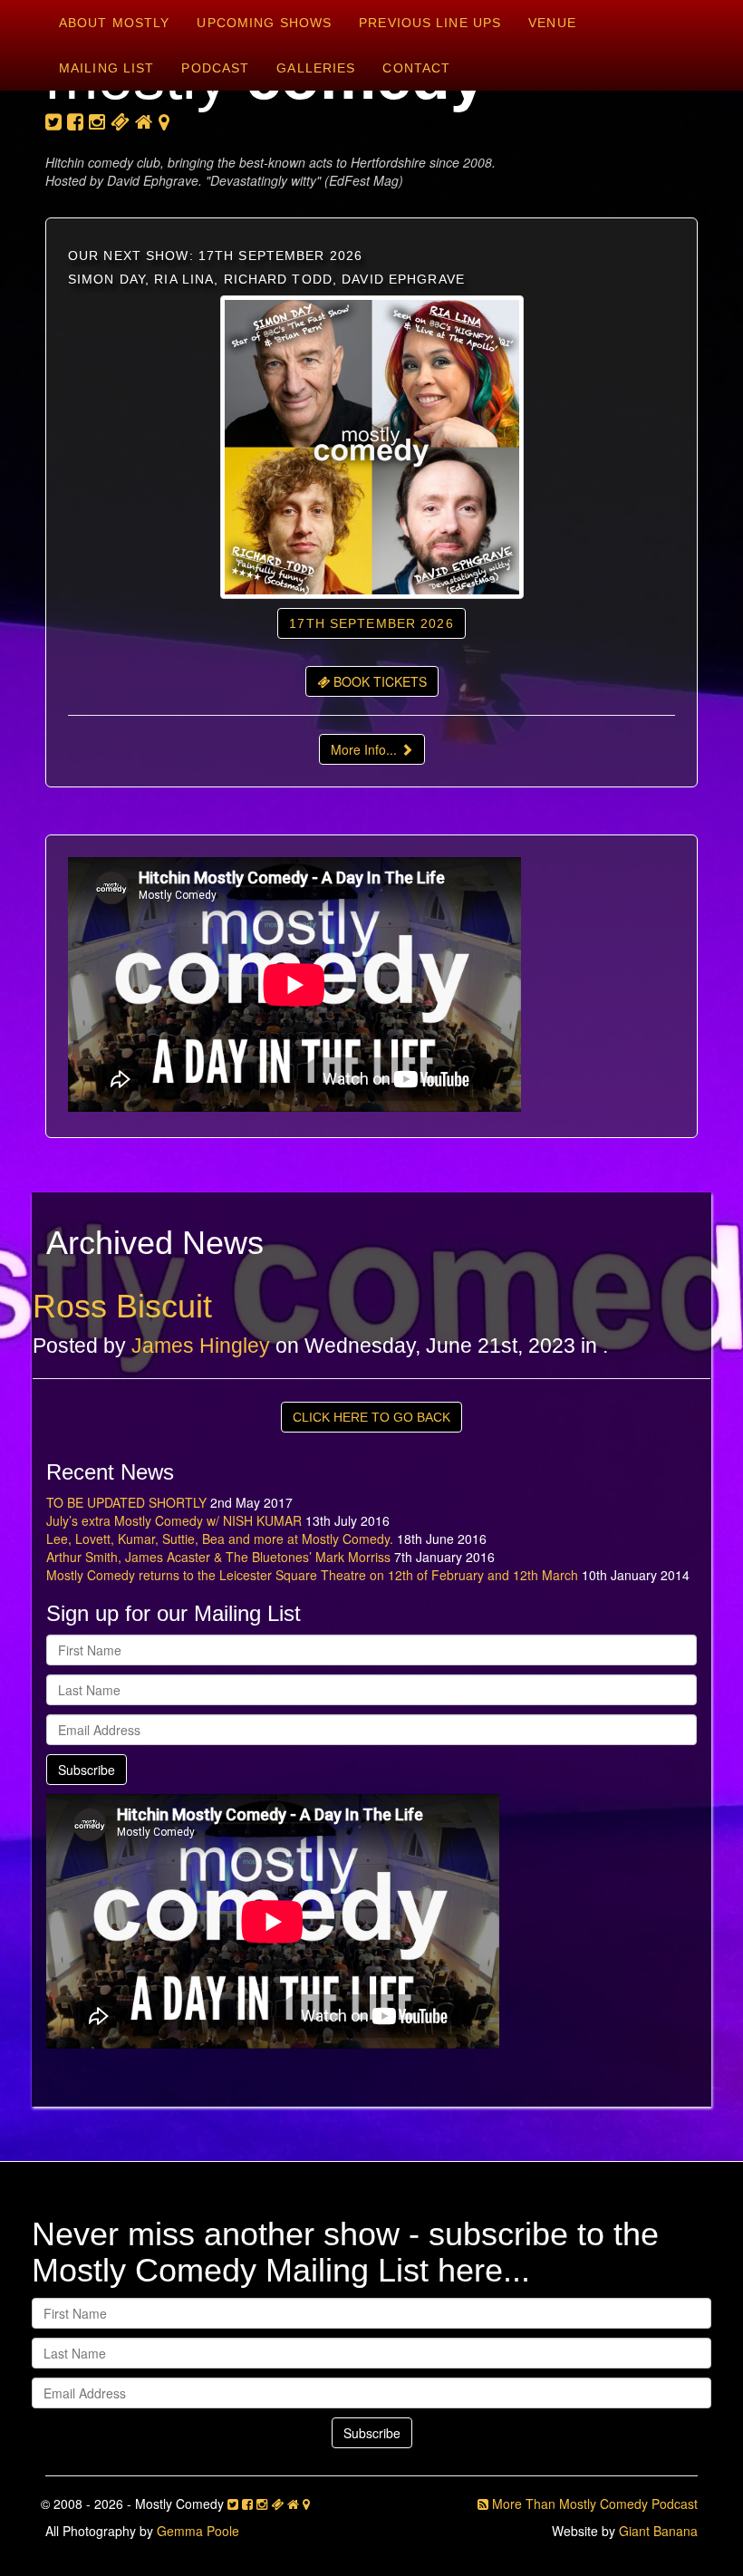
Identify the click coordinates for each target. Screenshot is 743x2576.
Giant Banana (658, 2531)
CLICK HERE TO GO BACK (371, 1417)
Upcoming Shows (264, 23)
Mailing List (106, 68)
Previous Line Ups (430, 23)
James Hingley (201, 1346)
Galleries (316, 68)
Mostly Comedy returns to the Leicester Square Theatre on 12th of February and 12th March (312, 1575)
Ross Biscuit (122, 1306)
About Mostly (114, 23)
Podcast (215, 68)
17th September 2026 (371, 623)
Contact (416, 68)
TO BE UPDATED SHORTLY (126, 1502)
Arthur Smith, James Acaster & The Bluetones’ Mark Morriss (218, 1557)
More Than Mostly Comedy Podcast (593, 2504)
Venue (552, 23)
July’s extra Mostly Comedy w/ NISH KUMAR (174, 1520)
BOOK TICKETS (378, 681)
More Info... (366, 749)
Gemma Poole (198, 2531)
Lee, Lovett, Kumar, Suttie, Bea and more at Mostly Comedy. (220, 1539)
